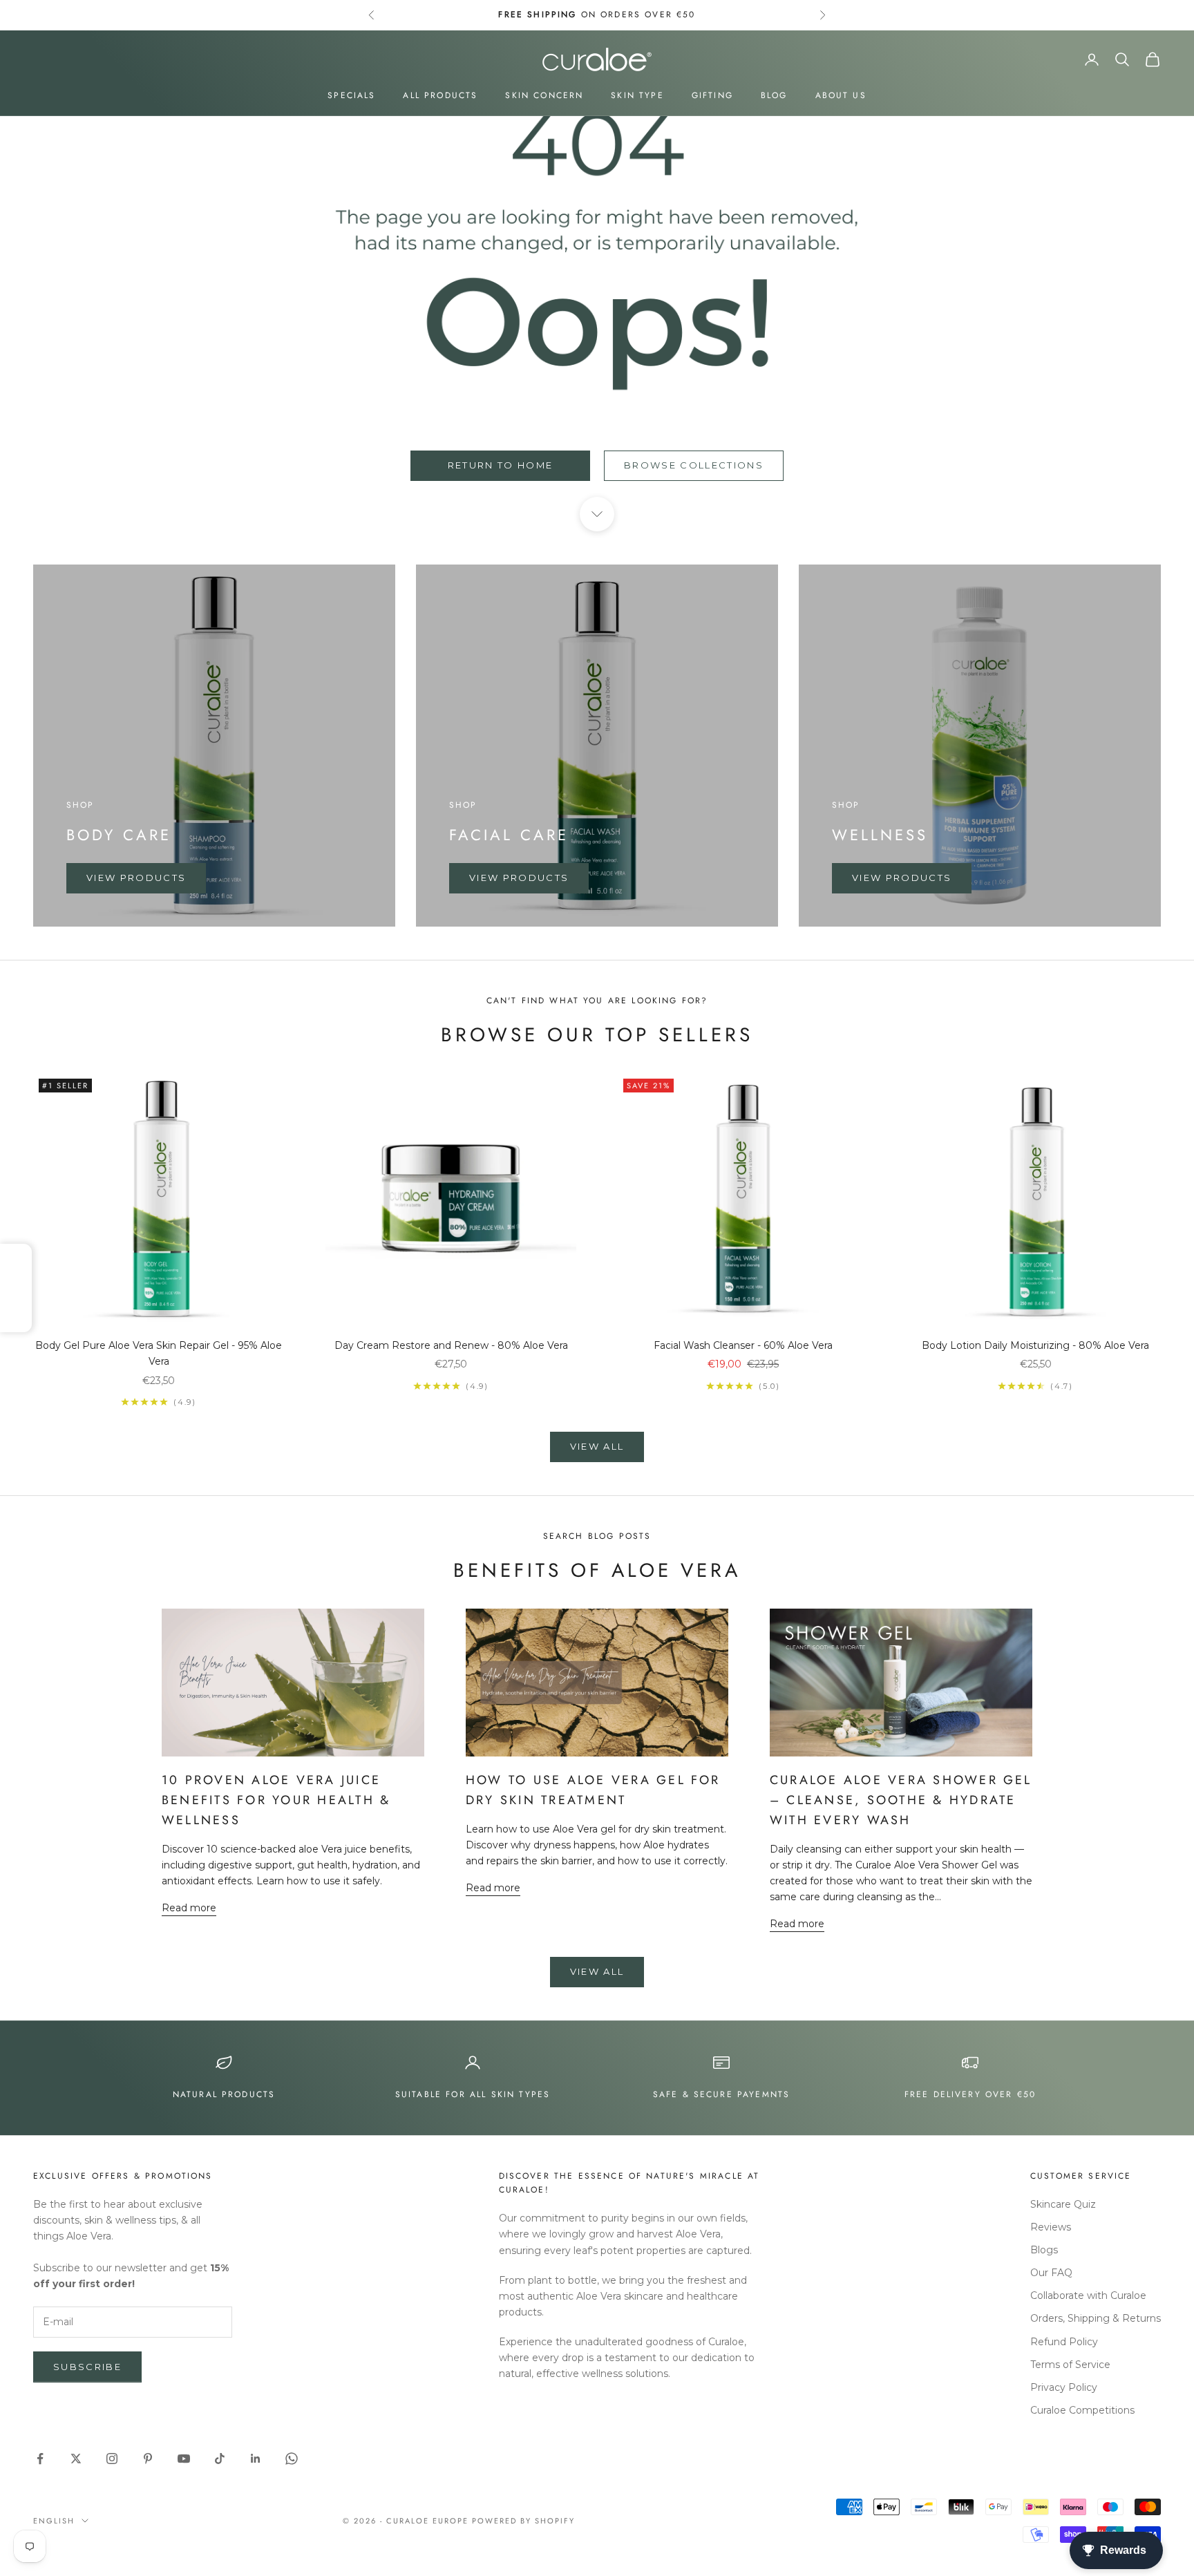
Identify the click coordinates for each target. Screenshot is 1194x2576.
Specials (351, 95)
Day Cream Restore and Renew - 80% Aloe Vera (451, 1345)
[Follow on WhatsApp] (292, 2459)
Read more (189, 1908)
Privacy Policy (1064, 2387)
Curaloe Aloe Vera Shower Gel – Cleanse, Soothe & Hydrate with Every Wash (901, 1800)
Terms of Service (1070, 2365)
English (54, 2521)
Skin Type (637, 95)
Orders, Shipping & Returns (1096, 2318)
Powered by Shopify (523, 2521)
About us (841, 95)
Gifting (712, 95)
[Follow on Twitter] (76, 2459)
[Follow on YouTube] (184, 2459)
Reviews (1051, 2227)
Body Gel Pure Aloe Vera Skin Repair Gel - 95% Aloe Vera (159, 1353)
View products (136, 878)
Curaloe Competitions (1082, 2410)
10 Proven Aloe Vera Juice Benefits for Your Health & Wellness (276, 1800)
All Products (440, 95)
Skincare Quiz (1063, 2204)
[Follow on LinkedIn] (256, 2459)
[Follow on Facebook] (40, 2459)
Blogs (1044, 2250)
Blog (774, 95)
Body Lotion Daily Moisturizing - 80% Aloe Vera (1035, 1345)
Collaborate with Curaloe (1088, 2295)
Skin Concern (544, 95)
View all (597, 1446)
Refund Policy (1064, 2342)
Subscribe (87, 2367)
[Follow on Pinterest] (148, 2459)
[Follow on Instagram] (112, 2459)
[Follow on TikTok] (220, 2459)
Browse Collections (694, 465)
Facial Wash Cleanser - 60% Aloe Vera (743, 1345)
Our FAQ (1051, 2273)
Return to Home (501, 465)
